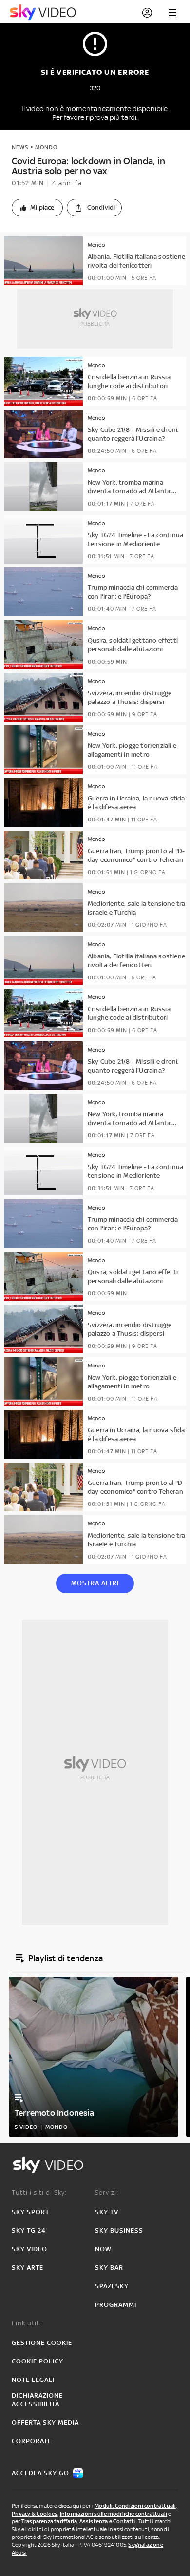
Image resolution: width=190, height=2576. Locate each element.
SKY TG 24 (29, 2231)
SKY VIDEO (29, 2249)
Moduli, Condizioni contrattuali (135, 2506)
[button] (37, 208)
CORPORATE (32, 2441)
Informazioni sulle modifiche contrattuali (114, 2514)
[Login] (147, 13)
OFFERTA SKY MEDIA (45, 2423)
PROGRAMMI (116, 2305)
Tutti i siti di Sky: (39, 2193)
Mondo (46, 147)
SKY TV (107, 2212)
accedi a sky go (40, 2473)
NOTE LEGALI (33, 2380)
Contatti (124, 2521)
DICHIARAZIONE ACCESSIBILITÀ (37, 2400)
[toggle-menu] (172, 13)
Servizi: (107, 2193)
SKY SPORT (30, 2212)
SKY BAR (109, 2268)
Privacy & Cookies (35, 2514)
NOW (103, 2249)
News (20, 147)
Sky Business (119, 2231)
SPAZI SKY (112, 2286)
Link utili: (27, 2323)
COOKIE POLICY (38, 2361)
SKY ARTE (28, 2268)
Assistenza (94, 2521)
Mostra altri (95, 1583)
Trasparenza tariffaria (49, 2521)
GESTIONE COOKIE (42, 2343)
